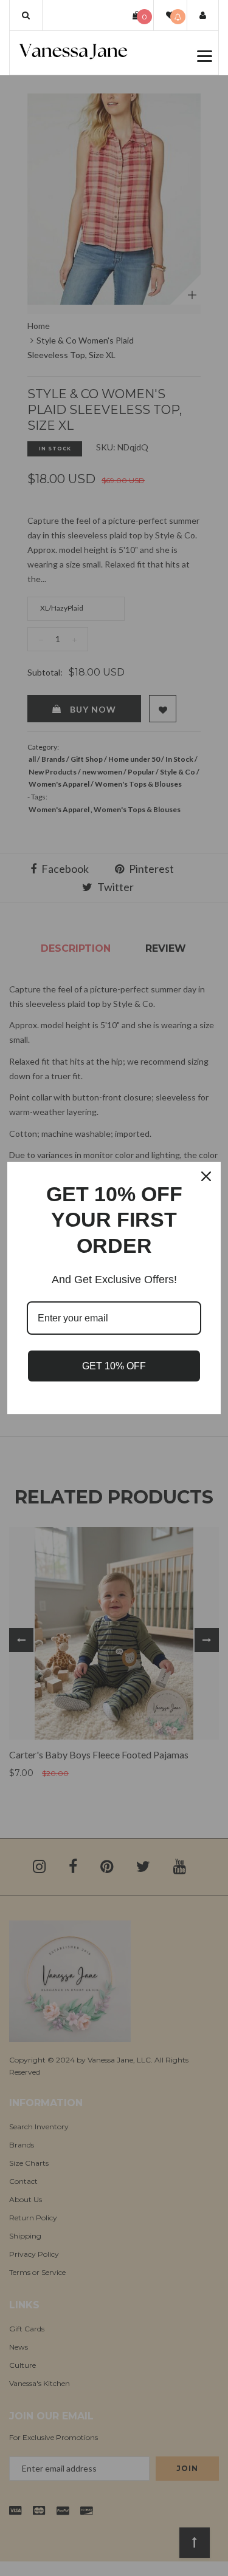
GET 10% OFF (114, 1366)
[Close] (206, 1176)
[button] (26, 15)
